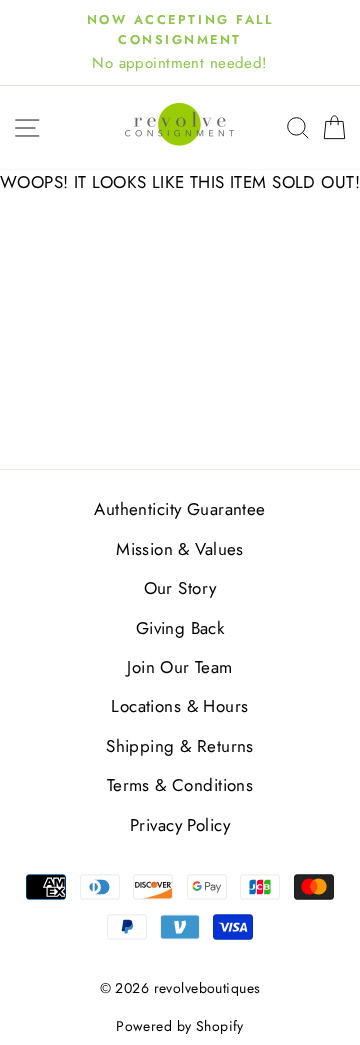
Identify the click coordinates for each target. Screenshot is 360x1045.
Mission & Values (180, 549)
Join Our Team (180, 667)
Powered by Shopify (180, 1026)
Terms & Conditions (180, 785)
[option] (180, 42)
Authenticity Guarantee (179, 509)
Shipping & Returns (180, 746)
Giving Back (180, 628)
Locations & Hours (179, 706)
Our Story (180, 588)
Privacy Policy (180, 825)
